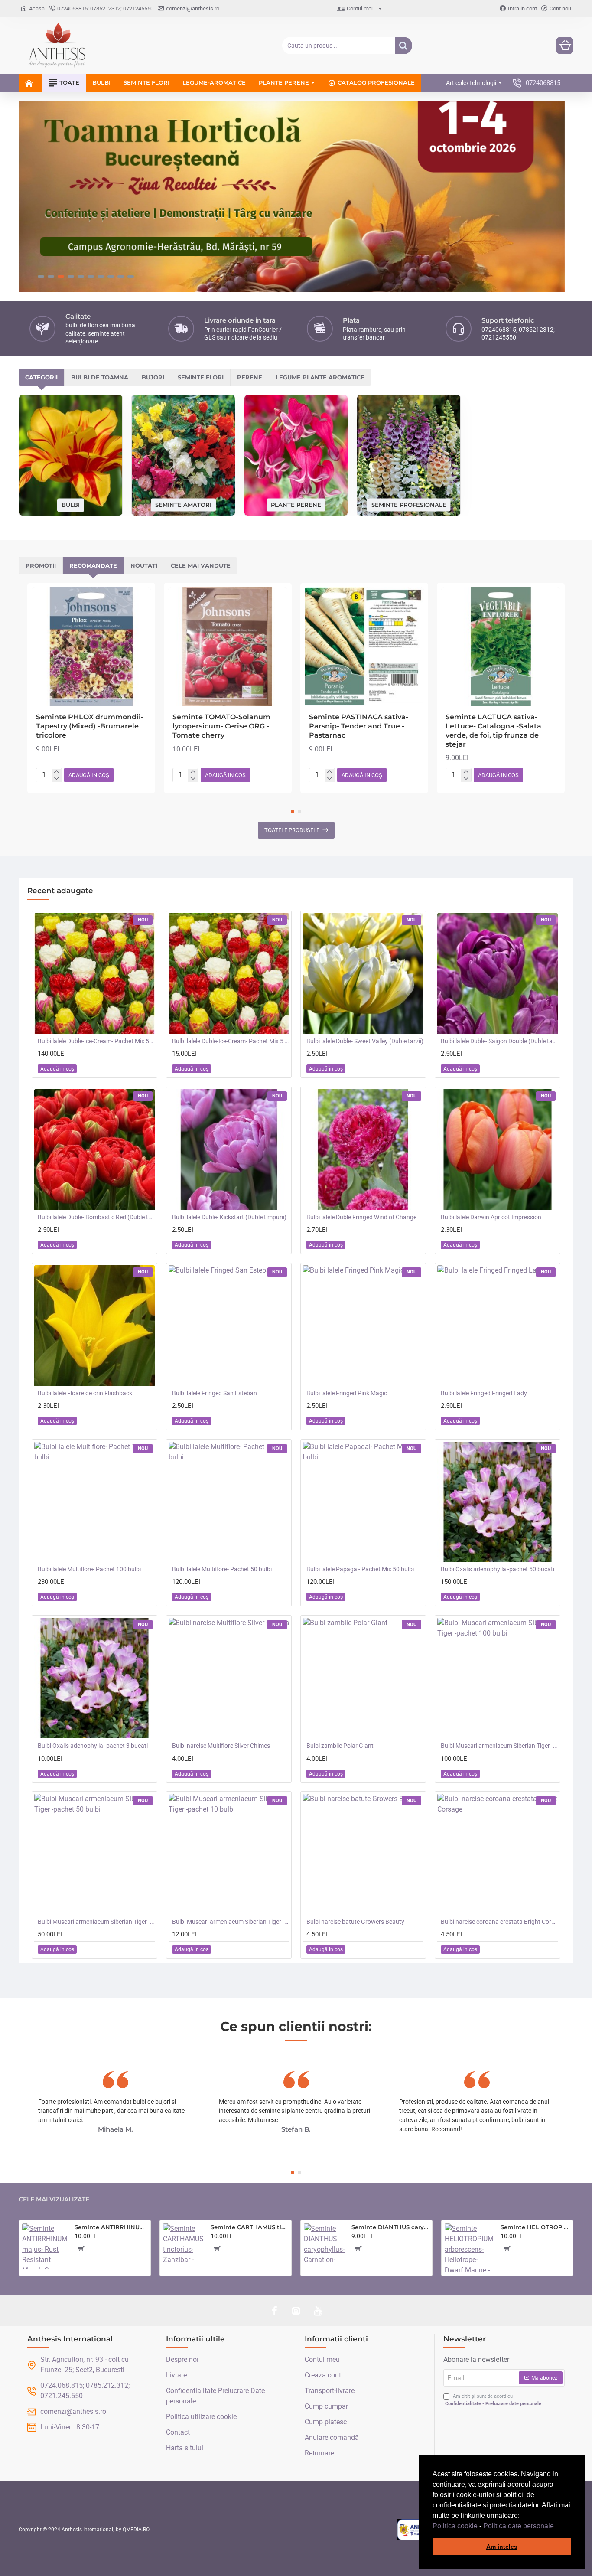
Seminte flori (201, 377)
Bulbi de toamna (100, 377)
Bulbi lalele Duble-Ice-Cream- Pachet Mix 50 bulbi (96, 1041)
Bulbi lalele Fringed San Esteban (215, 1393)
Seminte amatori (183, 504)
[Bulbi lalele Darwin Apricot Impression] (498, 1149)
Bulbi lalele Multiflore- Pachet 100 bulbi (89, 1569)
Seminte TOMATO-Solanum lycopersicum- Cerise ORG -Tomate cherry (221, 726)
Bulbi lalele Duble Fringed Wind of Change (361, 1217)
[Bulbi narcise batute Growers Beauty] (363, 1854)
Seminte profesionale (409, 504)
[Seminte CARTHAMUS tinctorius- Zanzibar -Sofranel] (183, 2244)
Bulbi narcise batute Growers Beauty (355, 1922)
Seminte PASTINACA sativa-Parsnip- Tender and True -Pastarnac (359, 726)
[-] (57, 779)
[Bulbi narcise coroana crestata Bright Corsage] (498, 1854)
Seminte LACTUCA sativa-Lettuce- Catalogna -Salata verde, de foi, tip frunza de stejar (493, 730)
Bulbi (71, 505)
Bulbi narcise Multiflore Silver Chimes (221, 1746)
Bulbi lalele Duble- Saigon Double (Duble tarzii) (499, 1041)
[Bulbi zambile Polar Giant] (363, 1678)
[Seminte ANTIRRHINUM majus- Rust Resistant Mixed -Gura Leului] (45, 2246)
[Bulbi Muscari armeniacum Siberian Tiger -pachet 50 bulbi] (94, 1854)
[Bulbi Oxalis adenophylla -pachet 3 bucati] (94, 1678)
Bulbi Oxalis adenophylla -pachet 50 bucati (498, 1569)
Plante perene (296, 504)
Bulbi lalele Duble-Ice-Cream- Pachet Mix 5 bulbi (231, 1041)
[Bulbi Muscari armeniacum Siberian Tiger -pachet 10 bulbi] (229, 1854)
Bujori (153, 377)
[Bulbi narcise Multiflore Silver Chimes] (229, 1678)
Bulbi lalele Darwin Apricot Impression (491, 1217)
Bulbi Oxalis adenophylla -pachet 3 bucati (93, 1746)
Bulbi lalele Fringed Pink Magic (347, 1393)
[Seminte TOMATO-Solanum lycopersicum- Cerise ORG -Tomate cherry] (228, 647)
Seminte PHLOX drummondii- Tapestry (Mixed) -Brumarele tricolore (90, 726)
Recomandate (93, 565)
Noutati (144, 565)
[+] (57, 772)
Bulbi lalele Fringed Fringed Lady (484, 1393)
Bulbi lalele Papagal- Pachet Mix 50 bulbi (360, 1569)
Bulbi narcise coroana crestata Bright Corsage (499, 1922)
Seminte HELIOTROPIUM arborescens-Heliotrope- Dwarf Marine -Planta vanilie (535, 2227)
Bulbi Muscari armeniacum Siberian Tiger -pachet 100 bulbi (499, 1746)
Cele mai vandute (201, 565)
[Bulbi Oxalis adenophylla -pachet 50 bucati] (498, 1502)
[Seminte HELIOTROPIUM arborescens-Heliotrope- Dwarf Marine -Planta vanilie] (469, 2248)
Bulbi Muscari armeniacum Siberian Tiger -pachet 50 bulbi (96, 1922)
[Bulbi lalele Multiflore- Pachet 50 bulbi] (229, 1502)
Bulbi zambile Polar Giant (340, 1746)
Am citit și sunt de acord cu (493, 2400)
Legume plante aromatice (320, 377)
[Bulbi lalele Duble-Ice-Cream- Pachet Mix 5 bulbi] (229, 973)
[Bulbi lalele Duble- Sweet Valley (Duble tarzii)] (363, 973)
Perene (250, 377)
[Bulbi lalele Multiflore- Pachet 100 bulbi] (94, 1502)
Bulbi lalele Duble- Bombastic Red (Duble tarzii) (96, 1217)
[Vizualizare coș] (565, 46)
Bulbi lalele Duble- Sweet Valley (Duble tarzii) (365, 1041)
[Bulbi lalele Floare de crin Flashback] (94, 1326)
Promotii (41, 565)
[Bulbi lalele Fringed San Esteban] (229, 1326)
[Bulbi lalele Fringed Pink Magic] (363, 1326)
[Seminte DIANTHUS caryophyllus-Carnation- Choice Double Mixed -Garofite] (324, 2244)
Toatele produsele (292, 830)
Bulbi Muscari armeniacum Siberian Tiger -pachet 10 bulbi (231, 1922)
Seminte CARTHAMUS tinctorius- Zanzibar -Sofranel (249, 2227)
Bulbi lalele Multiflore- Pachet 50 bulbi (222, 1569)
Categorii (41, 377)
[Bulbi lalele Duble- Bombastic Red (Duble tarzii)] (94, 1149)
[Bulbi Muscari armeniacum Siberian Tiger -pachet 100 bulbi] (498, 1678)
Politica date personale (519, 2526)
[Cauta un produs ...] (403, 46)
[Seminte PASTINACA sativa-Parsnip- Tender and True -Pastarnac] (364, 647)
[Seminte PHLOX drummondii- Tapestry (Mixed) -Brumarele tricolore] (91, 647)
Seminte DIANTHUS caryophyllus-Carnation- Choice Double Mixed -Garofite (390, 2227)
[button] (557, 2527)
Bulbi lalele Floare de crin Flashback (85, 1393)
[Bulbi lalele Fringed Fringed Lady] (498, 1326)
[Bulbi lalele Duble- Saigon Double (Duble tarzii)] (498, 973)
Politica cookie (455, 2526)
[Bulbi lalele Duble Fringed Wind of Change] (363, 1149)
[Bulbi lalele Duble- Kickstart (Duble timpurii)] (229, 1149)
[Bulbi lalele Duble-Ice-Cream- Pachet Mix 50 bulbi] (94, 973)
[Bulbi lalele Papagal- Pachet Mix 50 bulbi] (363, 1502)
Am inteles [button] (502, 2547)
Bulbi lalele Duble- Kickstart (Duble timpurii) (229, 1217)
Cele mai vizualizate (54, 2199)
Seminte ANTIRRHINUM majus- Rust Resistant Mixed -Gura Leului (111, 2227)
